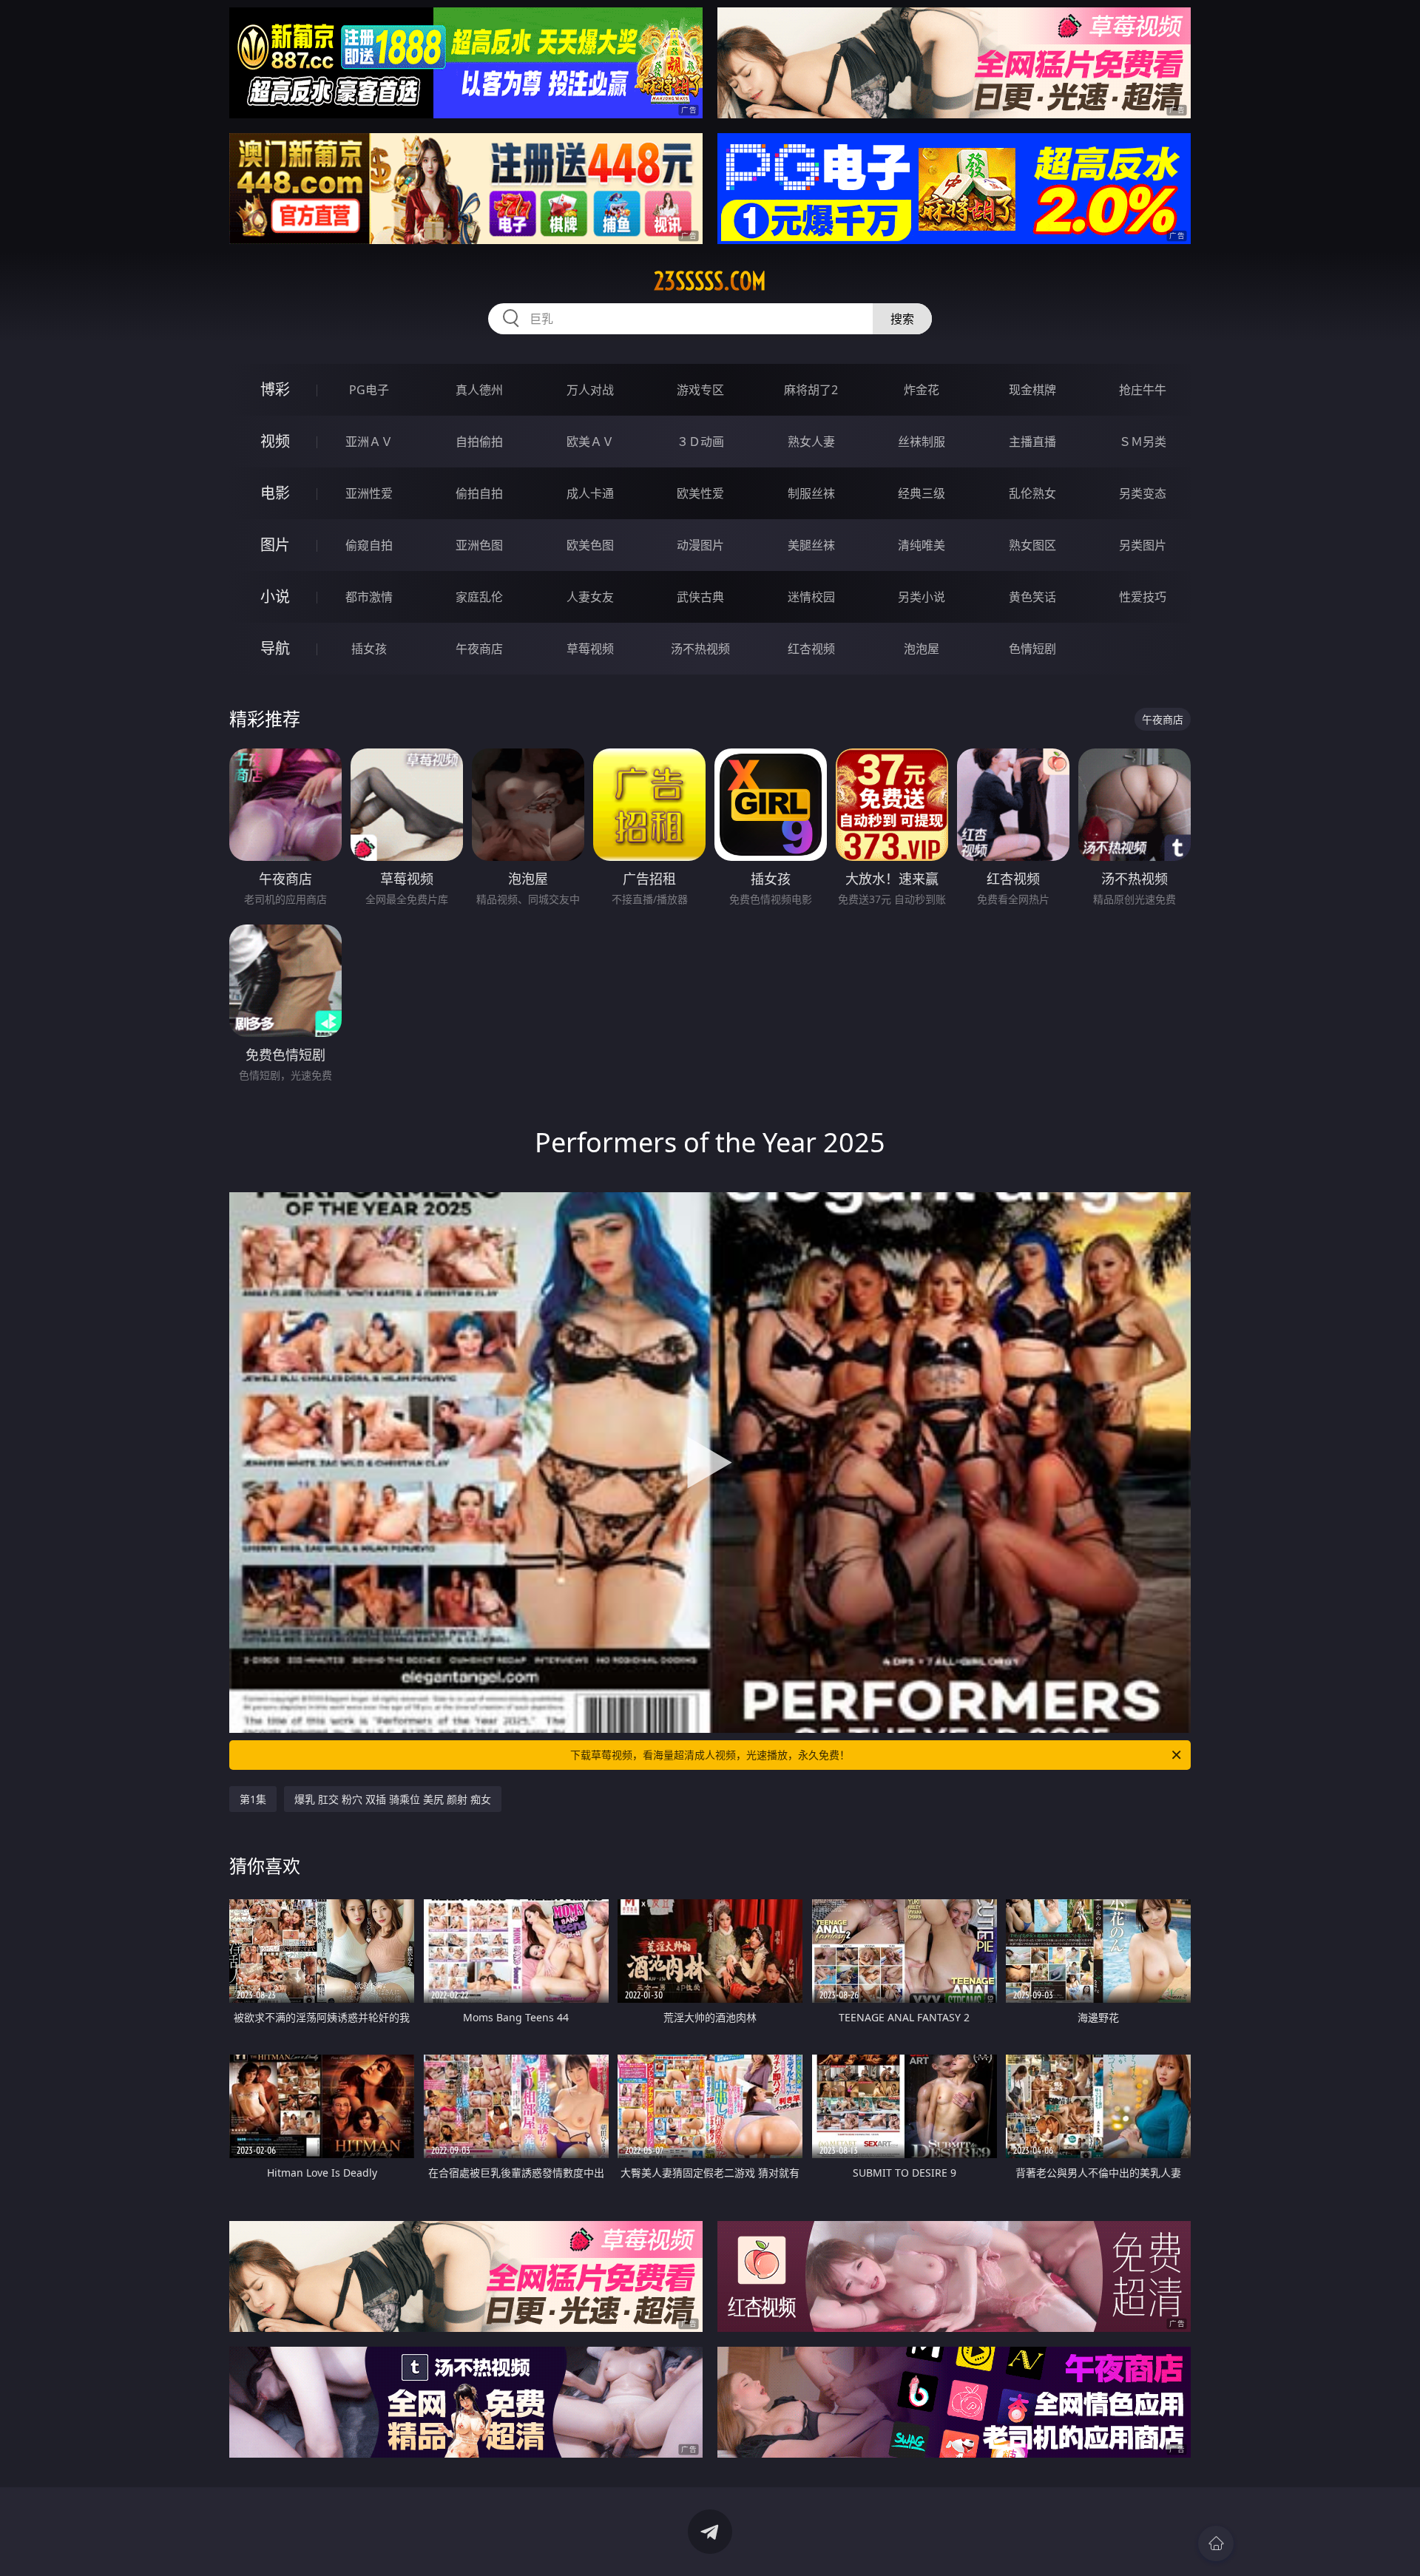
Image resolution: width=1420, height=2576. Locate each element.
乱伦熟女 (1032, 493)
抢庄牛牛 (1143, 390)
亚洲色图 (479, 545)
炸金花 (922, 390)
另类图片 (1143, 545)
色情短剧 (1032, 649)
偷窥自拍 (369, 545)
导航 (275, 648)
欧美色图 (590, 545)
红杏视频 (811, 649)
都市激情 (369, 597)
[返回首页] (1216, 2543)
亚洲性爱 (369, 493)
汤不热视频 (700, 649)
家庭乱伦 (479, 597)
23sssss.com (710, 281)
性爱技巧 (1143, 597)
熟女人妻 (811, 442)
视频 (275, 441)
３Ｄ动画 (700, 442)
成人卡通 (590, 493)
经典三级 (922, 493)
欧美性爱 (700, 493)
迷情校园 (811, 597)
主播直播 (1032, 442)
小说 (275, 596)
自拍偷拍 (479, 442)
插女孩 (369, 649)
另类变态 (1143, 493)
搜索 (902, 319)
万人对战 (590, 390)
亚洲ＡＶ (369, 442)
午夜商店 (479, 649)
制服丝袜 (811, 493)
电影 (275, 493)
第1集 (253, 1799)
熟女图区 (1032, 545)
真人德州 (479, 390)
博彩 (275, 389)
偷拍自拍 (479, 493)
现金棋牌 (1032, 390)
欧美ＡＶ (590, 442)
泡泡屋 (922, 649)
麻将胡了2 (811, 390)
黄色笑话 (1032, 597)
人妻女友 (590, 597)
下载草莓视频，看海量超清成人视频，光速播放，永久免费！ (710, 1755)
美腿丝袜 (811, 545)
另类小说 (922, 597)
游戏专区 (700, 390)
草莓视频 (590, 649)
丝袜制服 (922, 442)
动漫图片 (700, 545)
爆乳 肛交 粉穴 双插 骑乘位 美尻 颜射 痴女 (393, 1799)
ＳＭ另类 (1143, 442)
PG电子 (369, 390)
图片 (275, 545)
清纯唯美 (922, 545)
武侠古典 (700, 597)
